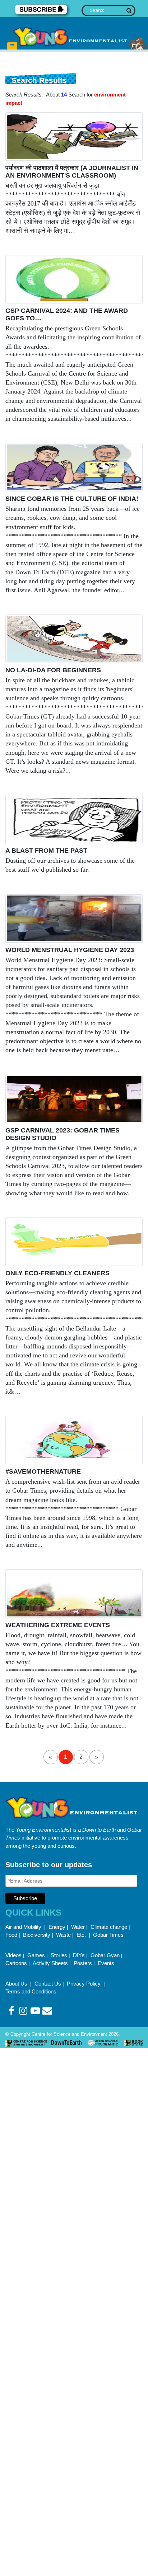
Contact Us (48, 1984)
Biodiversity (37, 1935)
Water (78, 1927)
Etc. (81, 1935)
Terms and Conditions (31, 1991)
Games (36, 1955)
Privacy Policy (84, 1984)
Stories (59, 1955)
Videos (13, 1955)
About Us (17, 1984)
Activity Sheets (50, 1963)
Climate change (109, 1927)
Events (106, 1963)
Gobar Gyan (105, 1955)
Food (11, 1935)
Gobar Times (108, 1935)
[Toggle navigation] (12, 46)
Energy (57, 1927)
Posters (83, 1963)
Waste (63, 1935)
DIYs (79, 1955)
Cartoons (16, 1963)
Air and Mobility (24, 1927)
